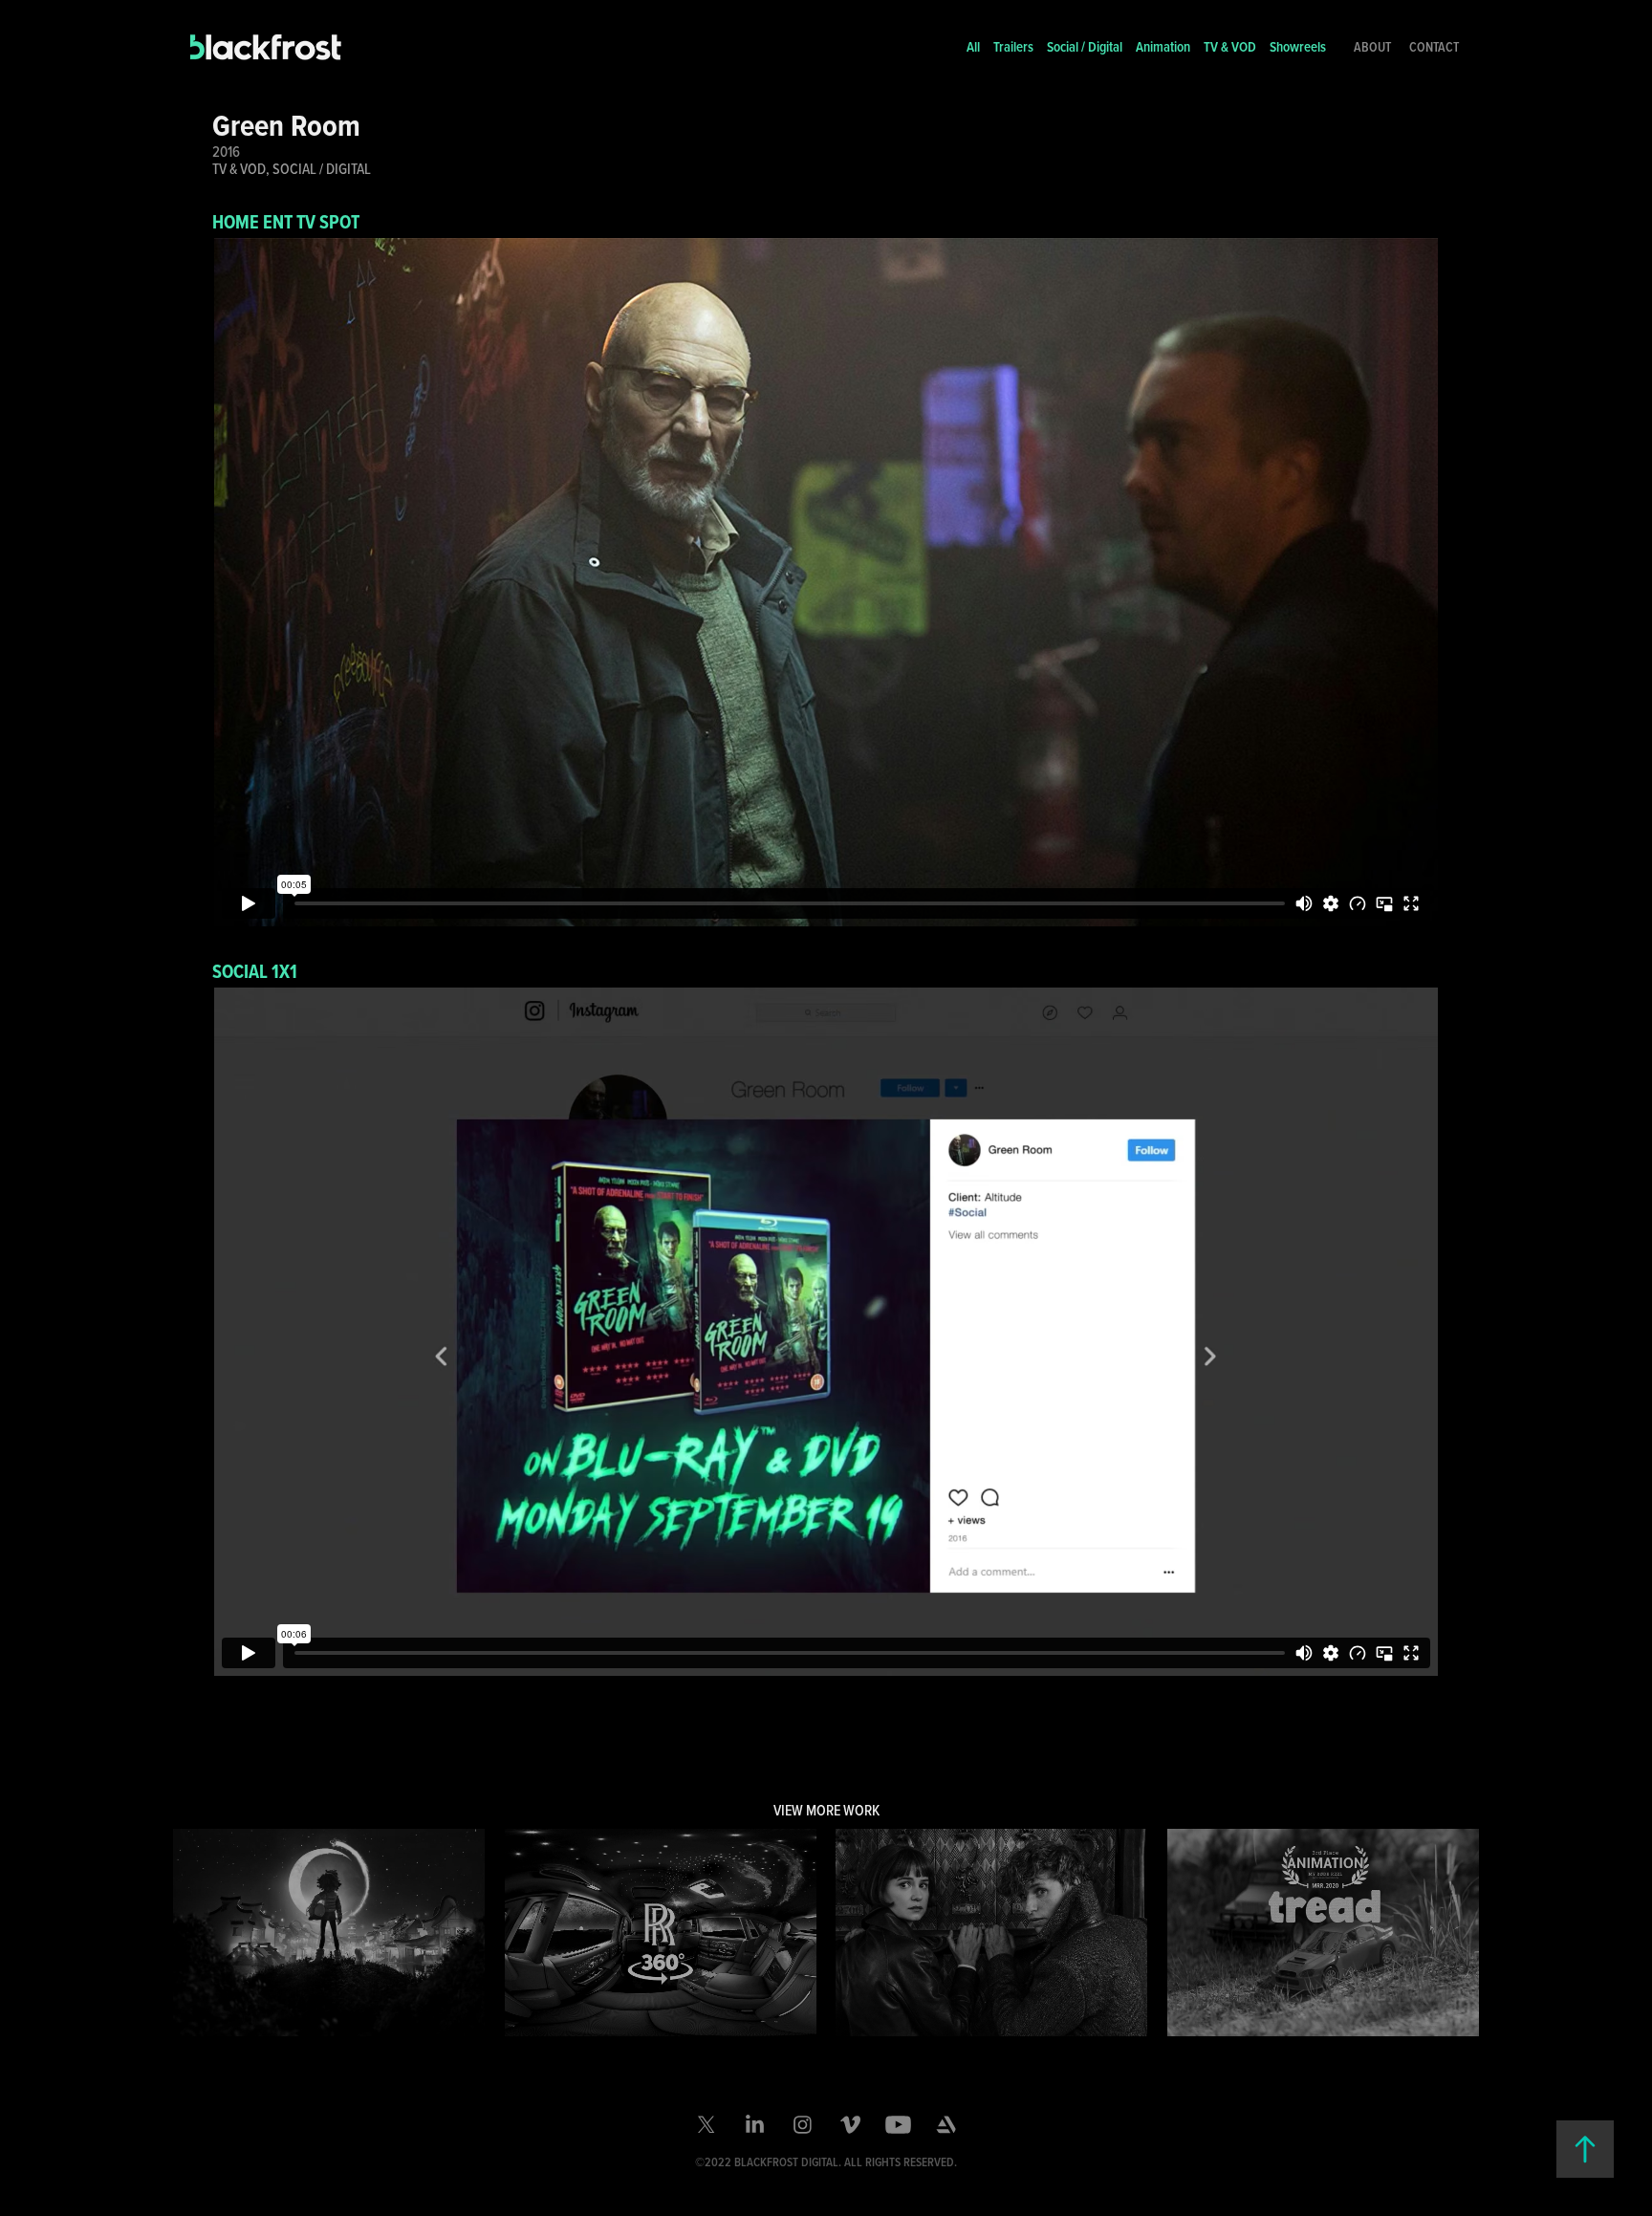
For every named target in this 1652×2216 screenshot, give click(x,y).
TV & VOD (1230, 46)
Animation (1163, 46)
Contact (1434, 47)
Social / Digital (1085, 46)
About (1372, 47)
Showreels (1298, 46)
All (973, 46)
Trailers (1013, 46)
